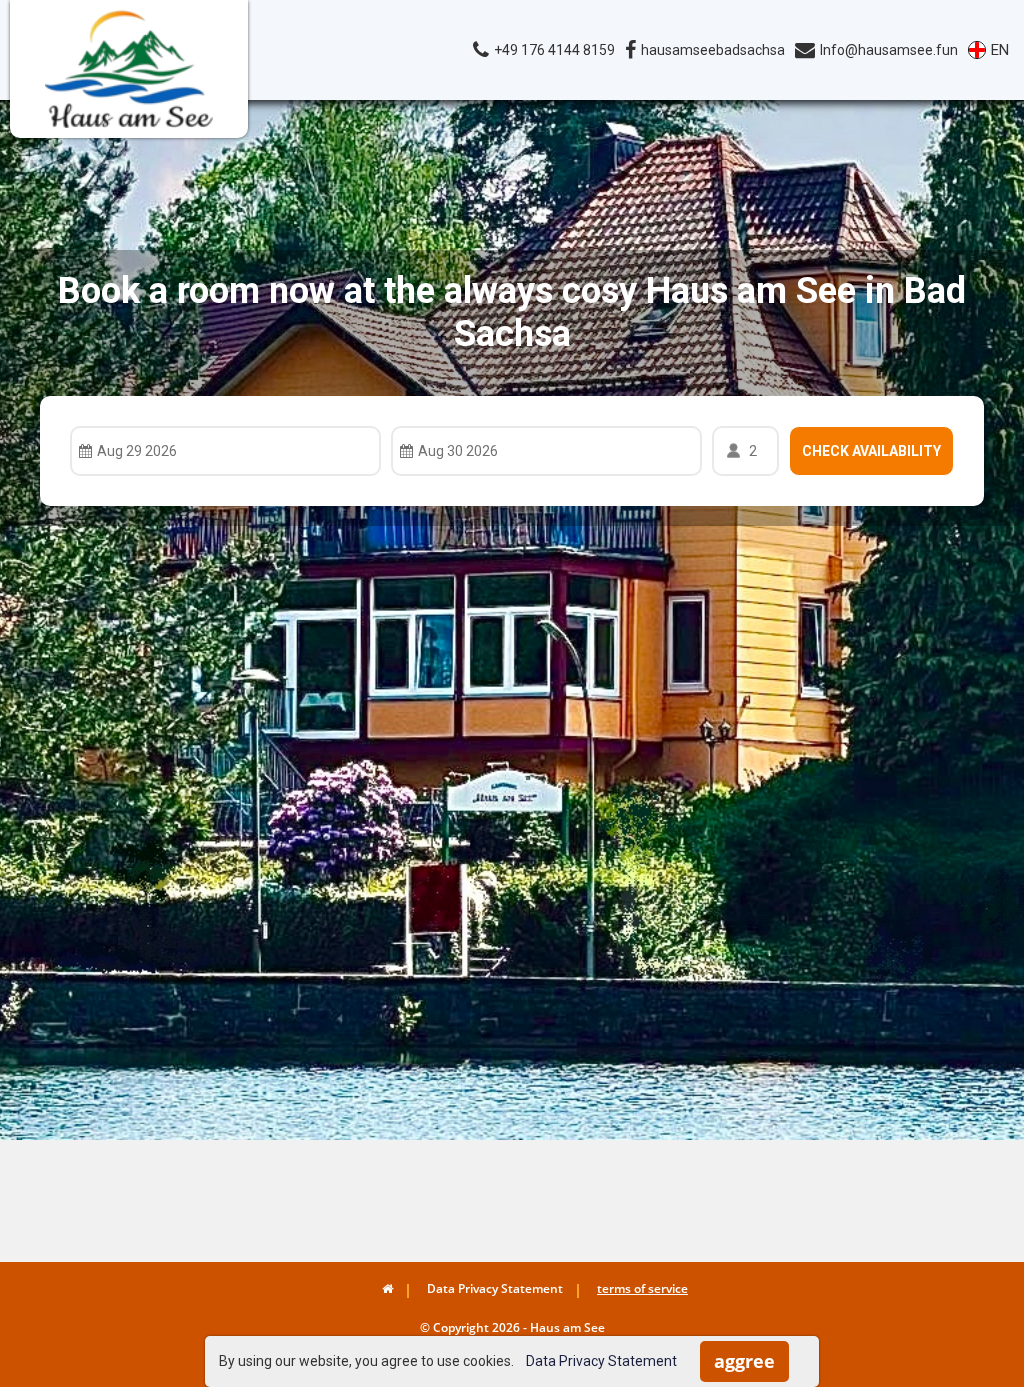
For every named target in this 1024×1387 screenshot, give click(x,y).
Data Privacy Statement (601, 1361)
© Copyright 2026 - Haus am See (512, 1327)
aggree (744, 1361)
